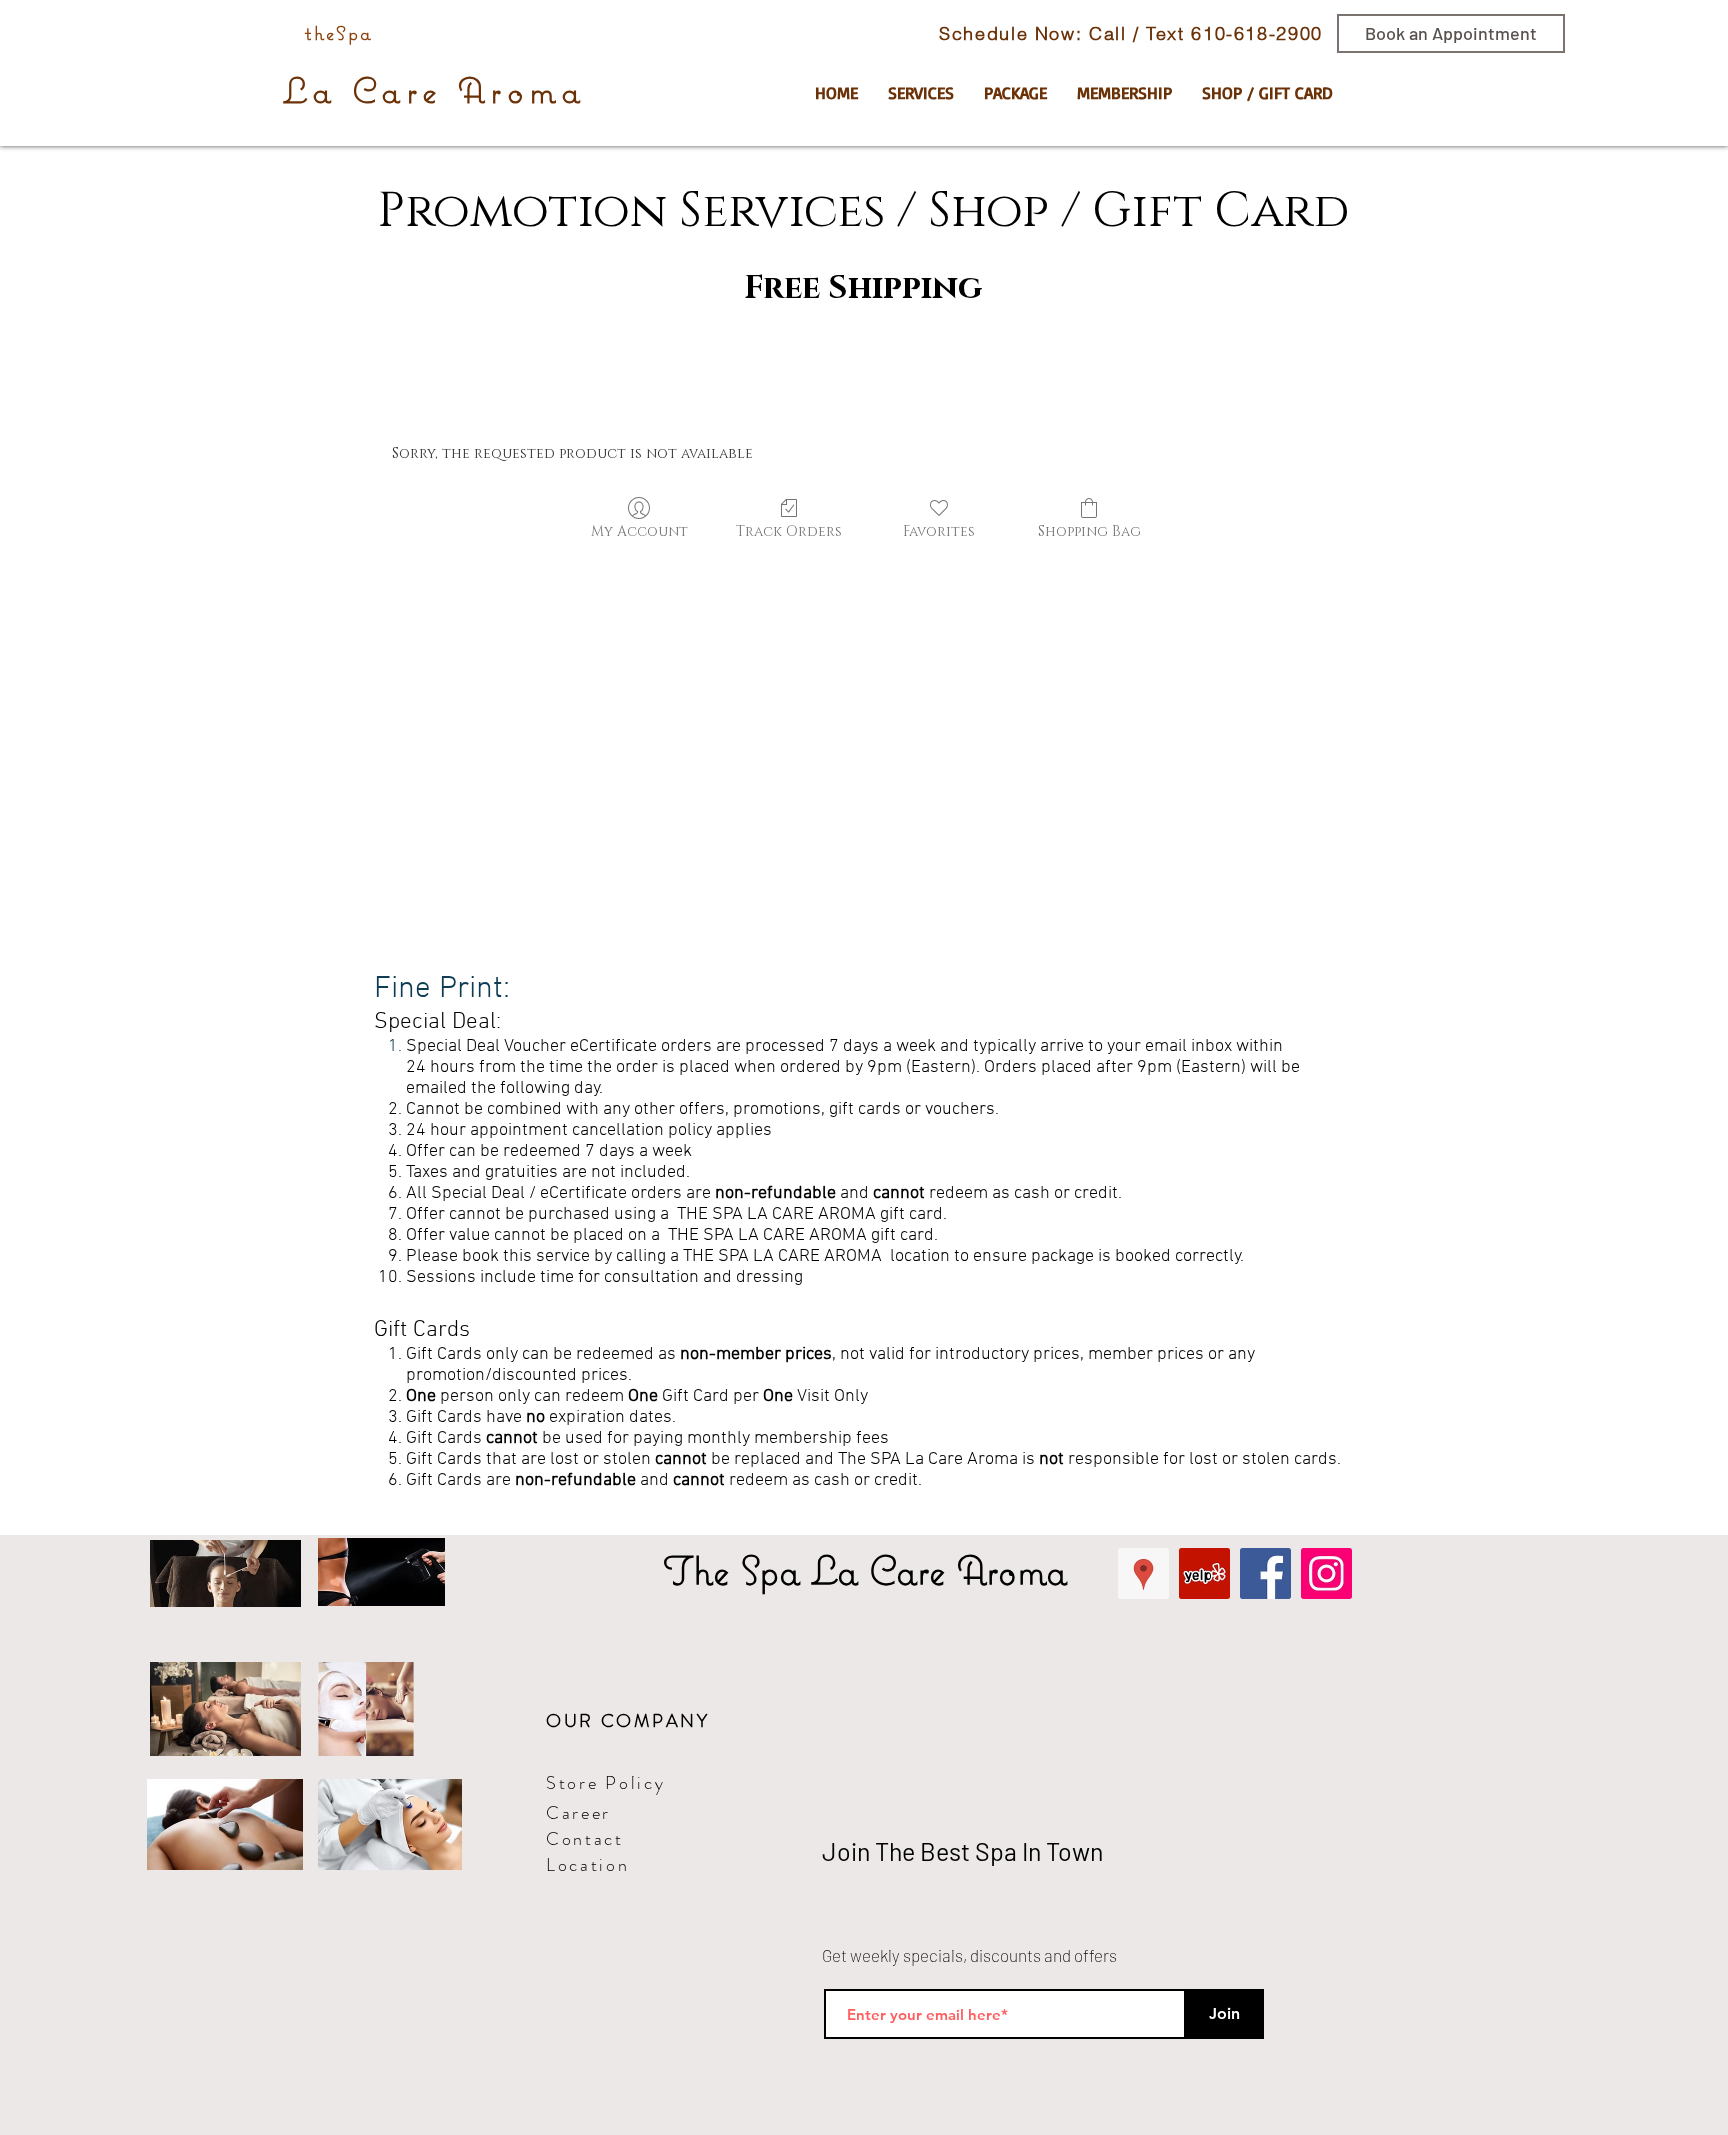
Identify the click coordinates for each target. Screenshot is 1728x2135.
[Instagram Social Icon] (1326, 1573)
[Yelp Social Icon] (1204, 1573)
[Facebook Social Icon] (1265, 1573)
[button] (921, 93)
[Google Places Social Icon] (1143, 1573)
